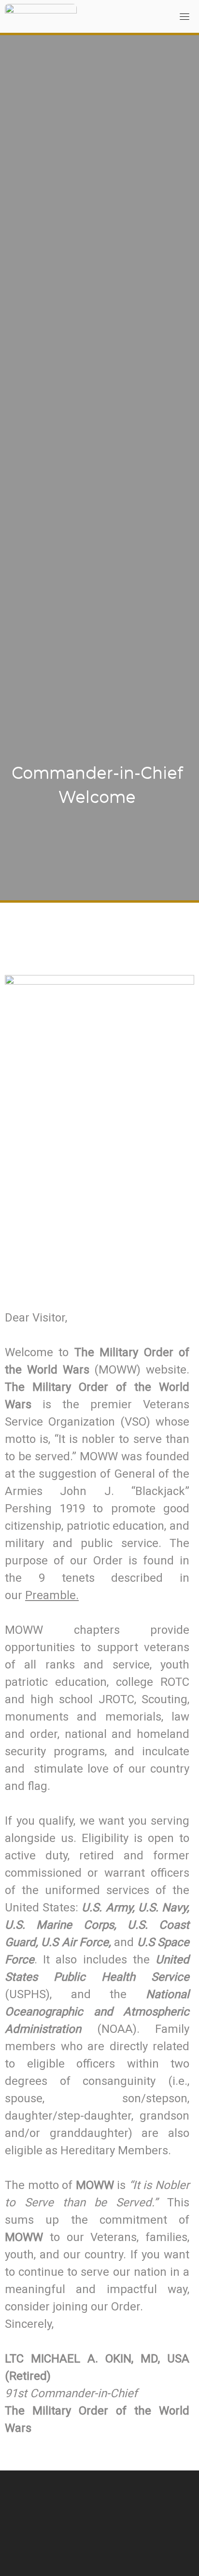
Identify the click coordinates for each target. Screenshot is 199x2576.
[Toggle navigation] (185, 16)
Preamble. (52, 1595)
